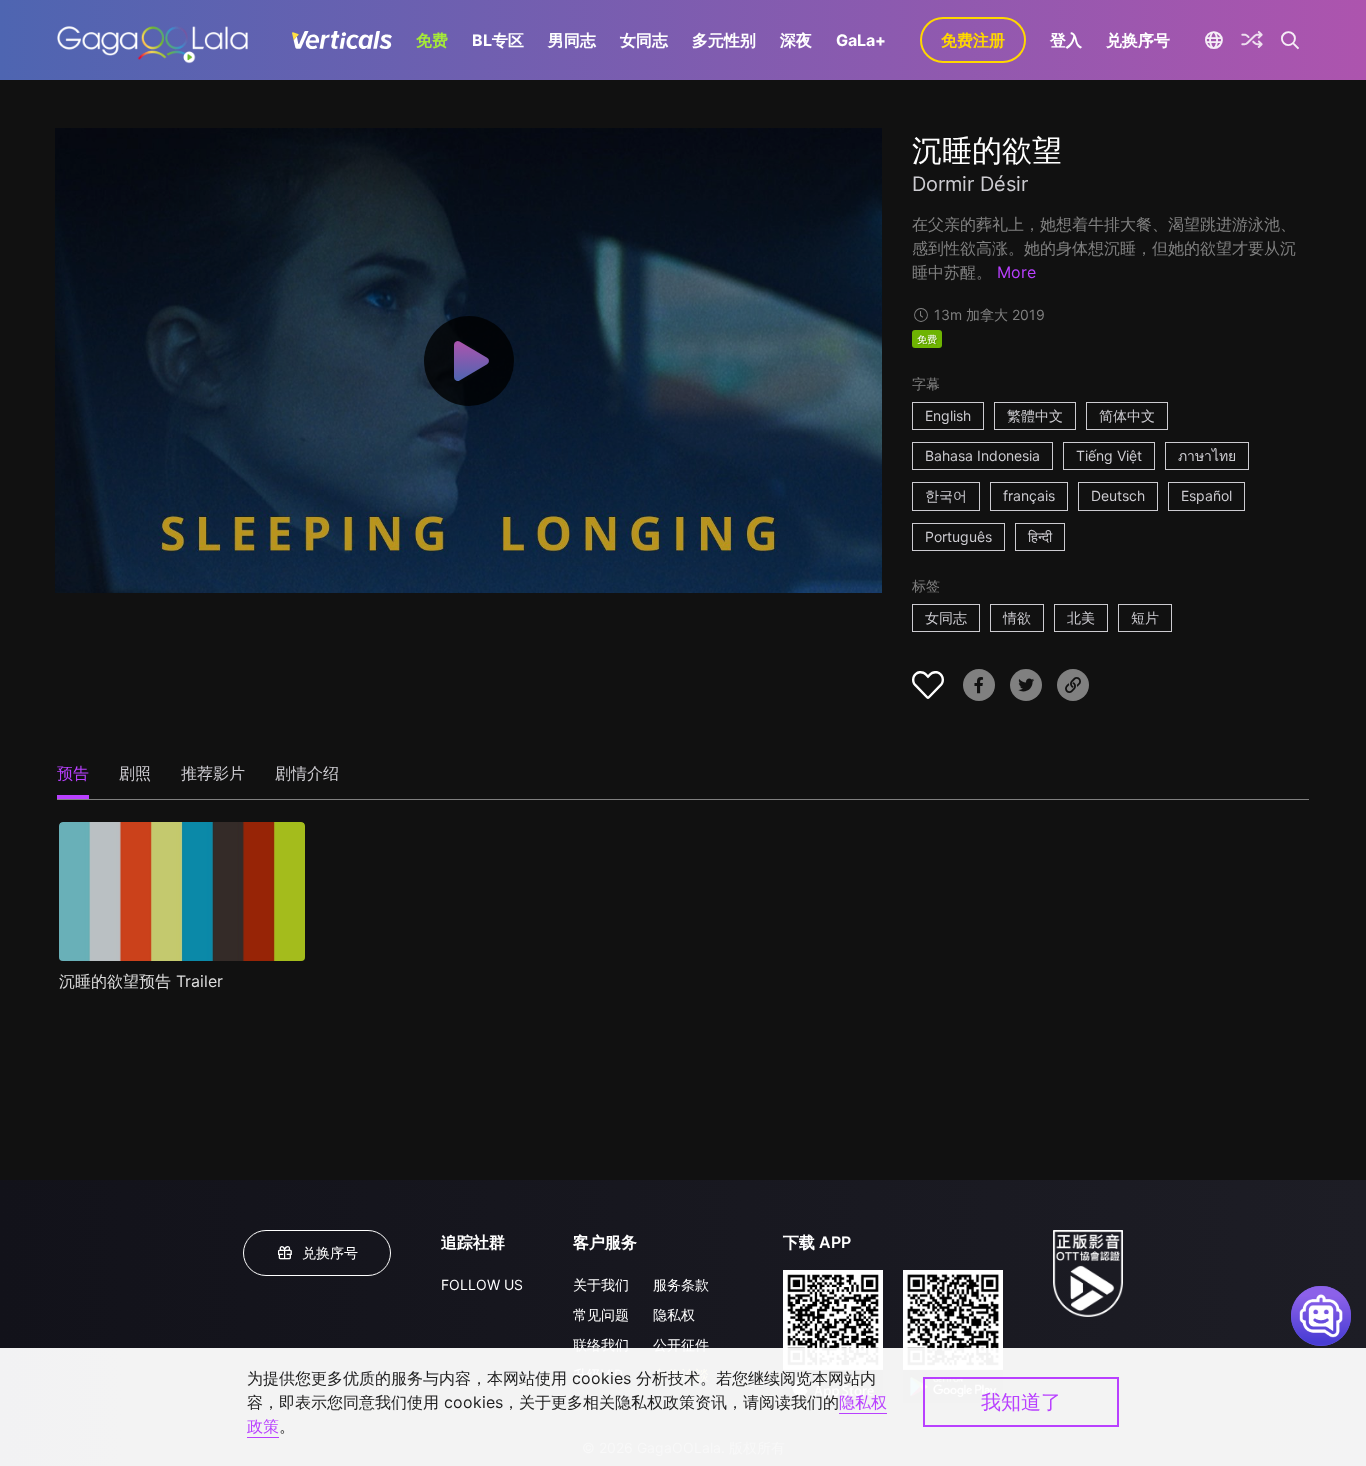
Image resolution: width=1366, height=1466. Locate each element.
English (948, 415)
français (1029, 495)
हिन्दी (1040, 536)
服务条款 (681, 1284)
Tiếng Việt (1109, 455)
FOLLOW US (482, 1284)
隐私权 (674, 1314)
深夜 (796, 40)
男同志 (572, 40)
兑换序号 (1138, 40)
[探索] (1252, 40)
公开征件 (681, 1344)
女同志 (644, 40)
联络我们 (601, 1344)
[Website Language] (1213, 40)
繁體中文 (1035, 415)
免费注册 (973, 40)
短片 (1145, 617)
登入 (1066, 40)
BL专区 (498, 40)
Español (1206, 495)
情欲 (1017, 617)
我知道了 (1021, 1402)
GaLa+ (861, 40)
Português (958, 536)
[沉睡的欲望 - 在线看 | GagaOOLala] (152, 40)
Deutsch (1118, 495)
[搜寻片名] (1290, 40)
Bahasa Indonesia (982, 455)
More (1016, 272)
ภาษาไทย (1207, 455)
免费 (432, 40)
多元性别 (724, 40)
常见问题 (601, 1314)
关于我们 (601, 1284)
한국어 (946, 495)
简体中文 (1127, 415)
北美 (1081, 617)
